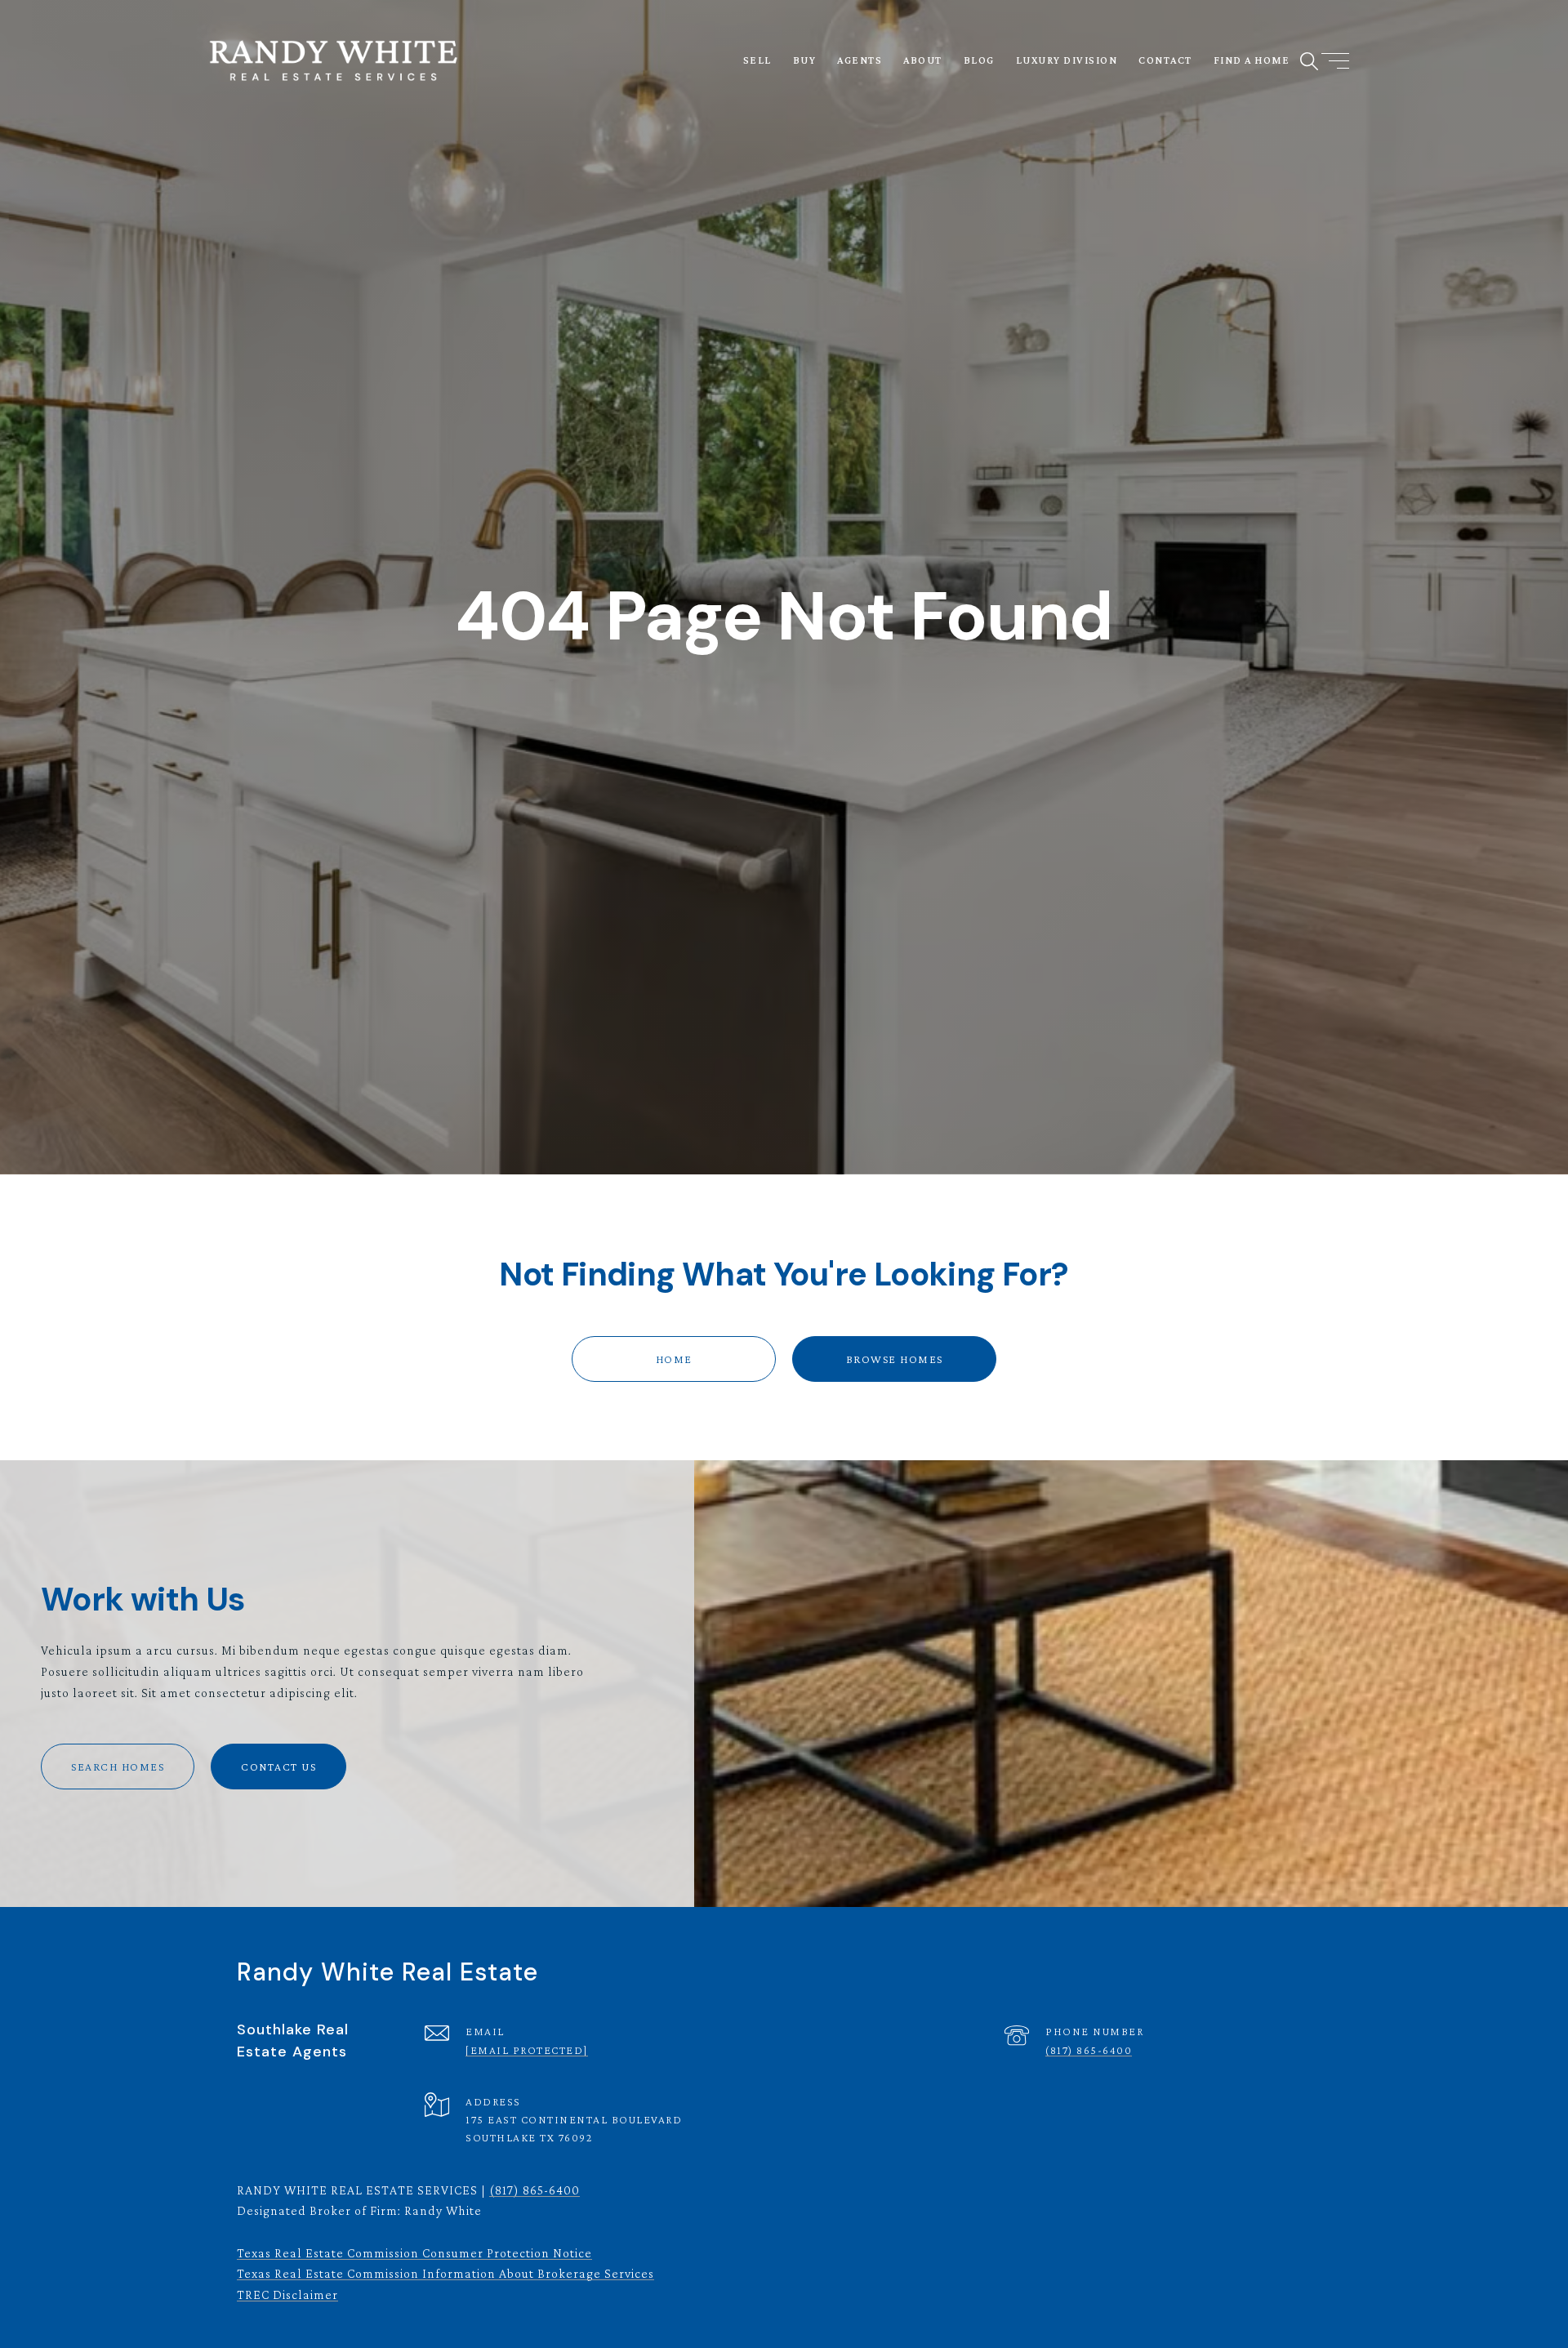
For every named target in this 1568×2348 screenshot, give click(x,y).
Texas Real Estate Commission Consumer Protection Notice (414, 2253)
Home (674, 1359)
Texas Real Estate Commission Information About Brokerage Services (445, 2273)
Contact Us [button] (278, 1767)
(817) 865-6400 (1089, 2050)
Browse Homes (895, 1359)
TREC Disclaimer (287, 2295)
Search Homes (118, 1767)
